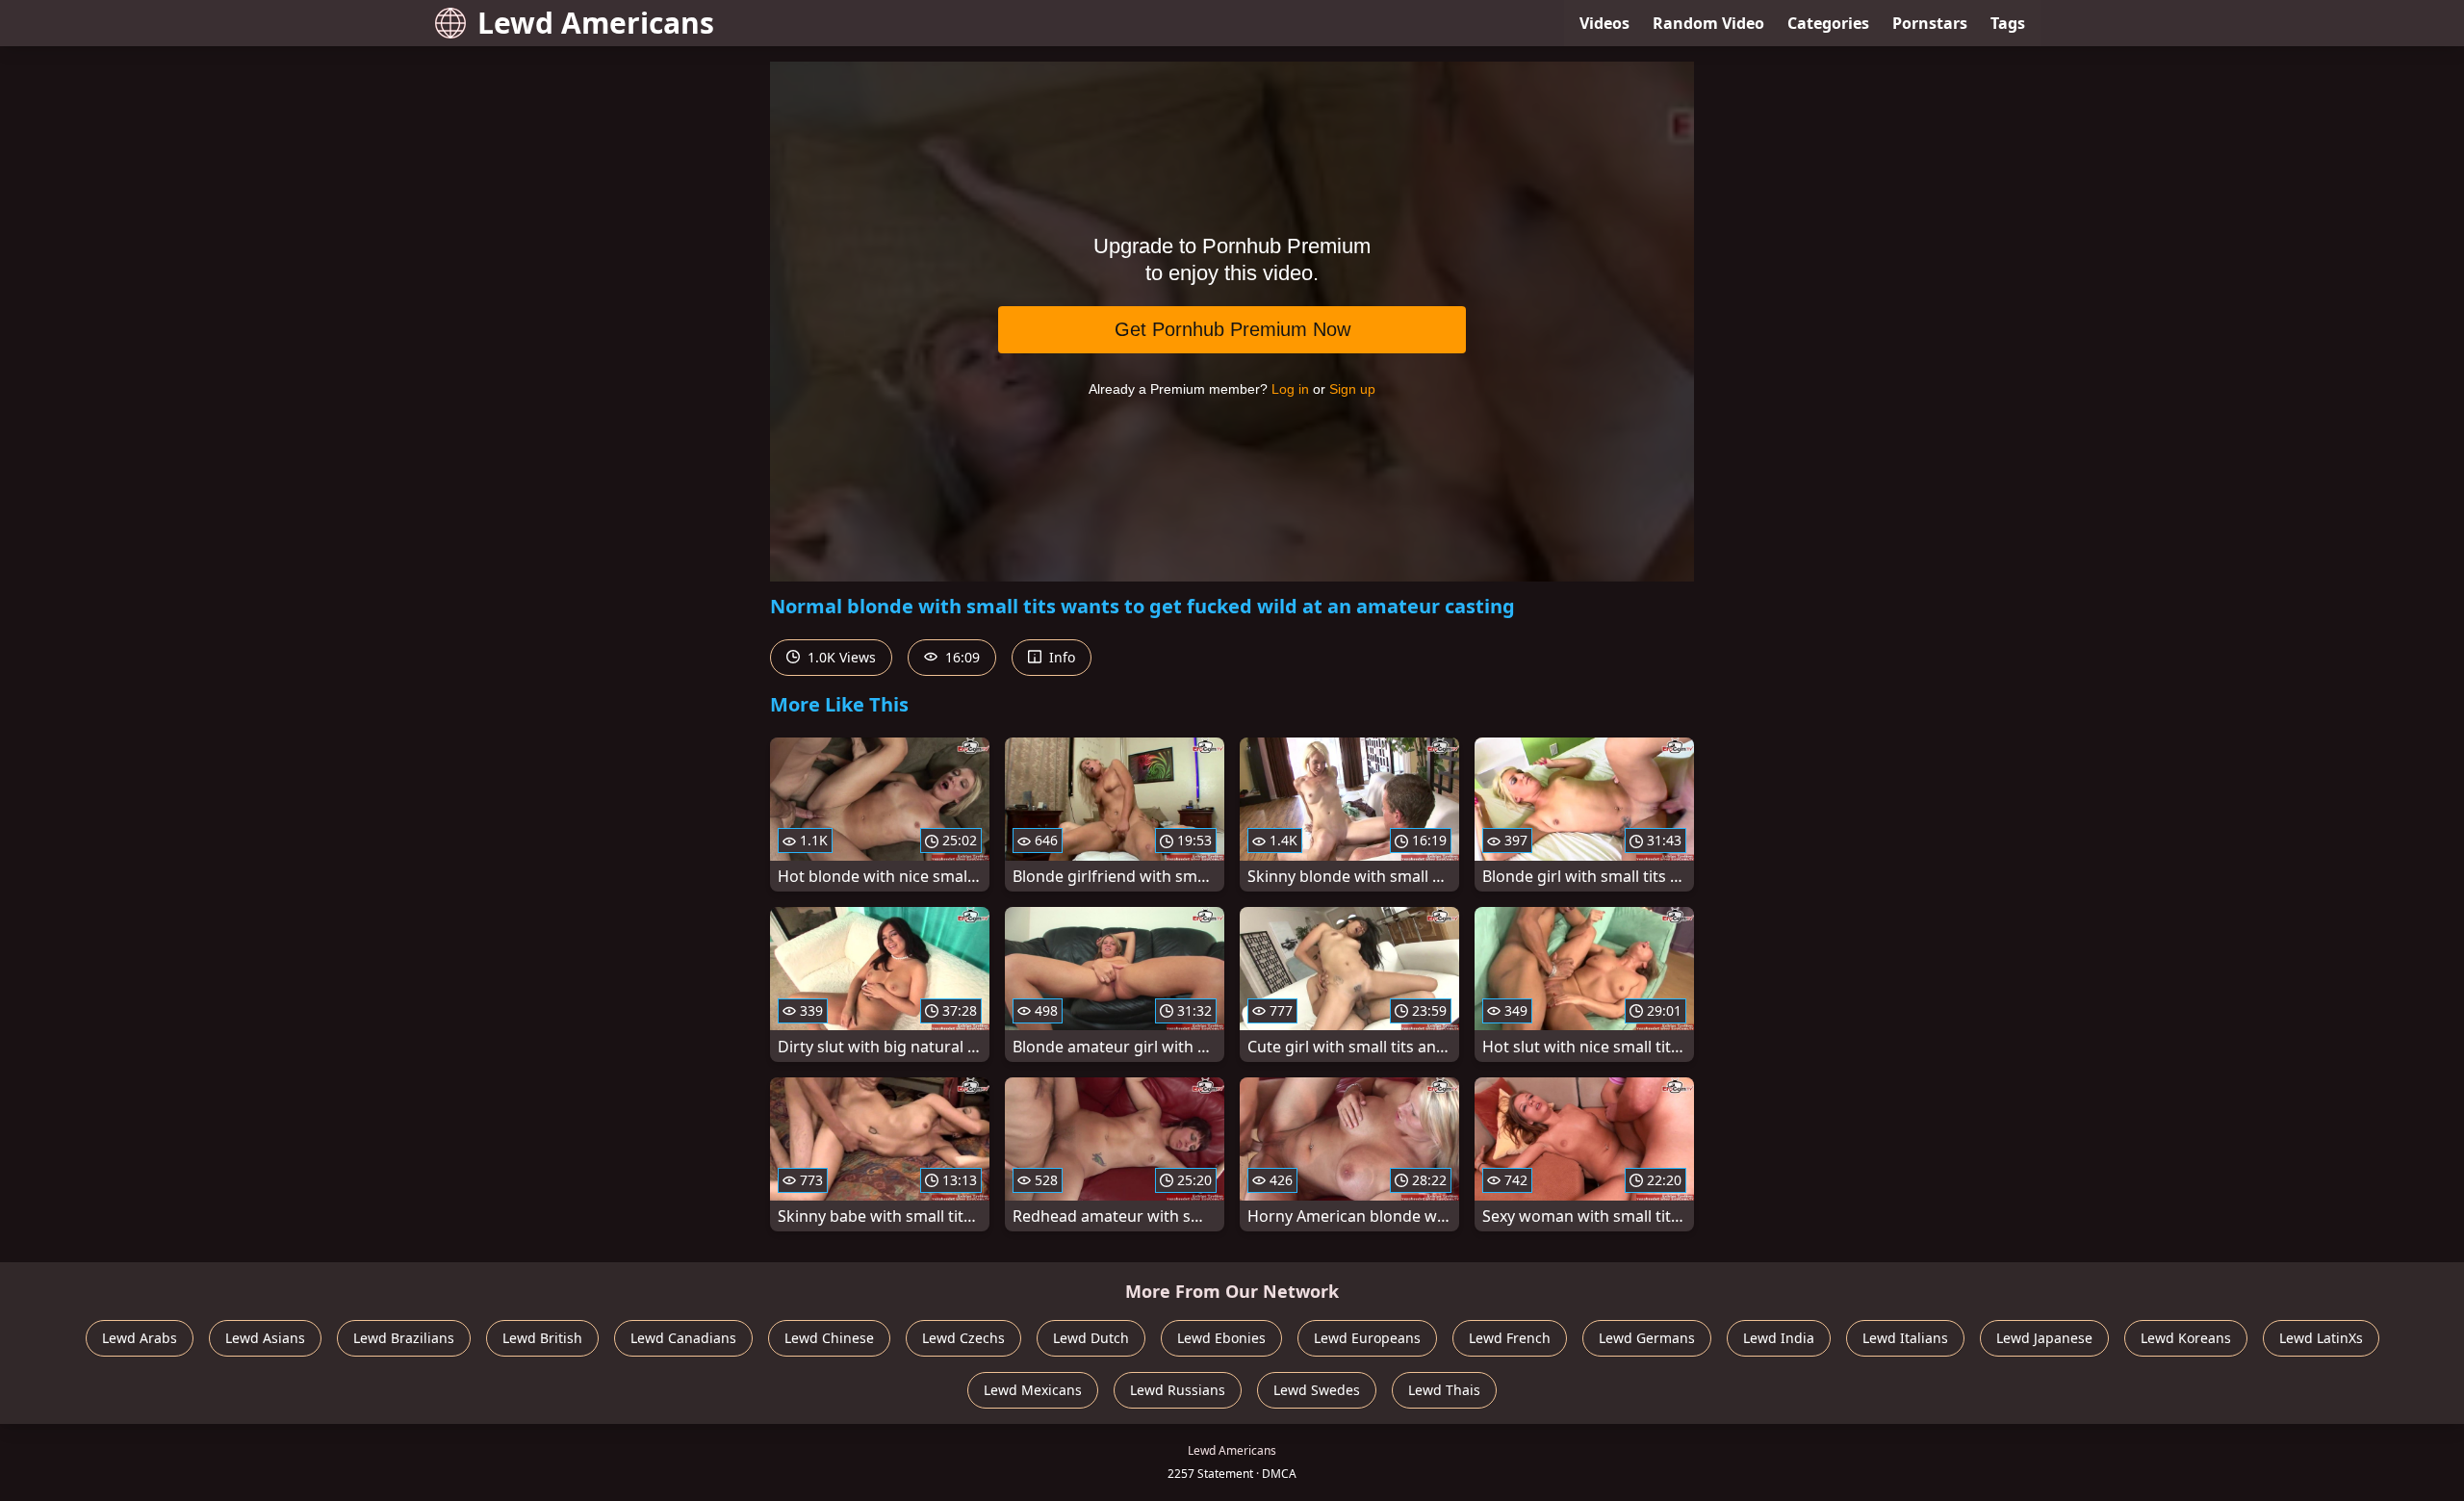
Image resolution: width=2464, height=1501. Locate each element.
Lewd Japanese (2044, 1338)
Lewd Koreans (2186, 1338)
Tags (2008, 23)
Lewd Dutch (1091, 1338)
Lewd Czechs (963, 1338)
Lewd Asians (265, 1338)
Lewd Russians (1178, 1390)
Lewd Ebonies (1221, 1338)
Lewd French (1510, 1338)
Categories (1828, 23)
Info (1060, 657)
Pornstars (1930, 23)
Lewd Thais (1444, 1390)
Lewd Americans (596, 23)
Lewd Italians (1905, 1338)
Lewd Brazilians (404, 1338)
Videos (1604, 23)
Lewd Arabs (140, 1338)
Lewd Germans (1647, 1338)
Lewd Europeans (1367, 1338)
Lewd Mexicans (1033, 1390)
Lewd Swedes (1317, 1390)
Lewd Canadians (683, 1338)
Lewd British (542, 1338)
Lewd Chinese (829, 1338)
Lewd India (1779, 1338)
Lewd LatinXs (2321, 1338)
